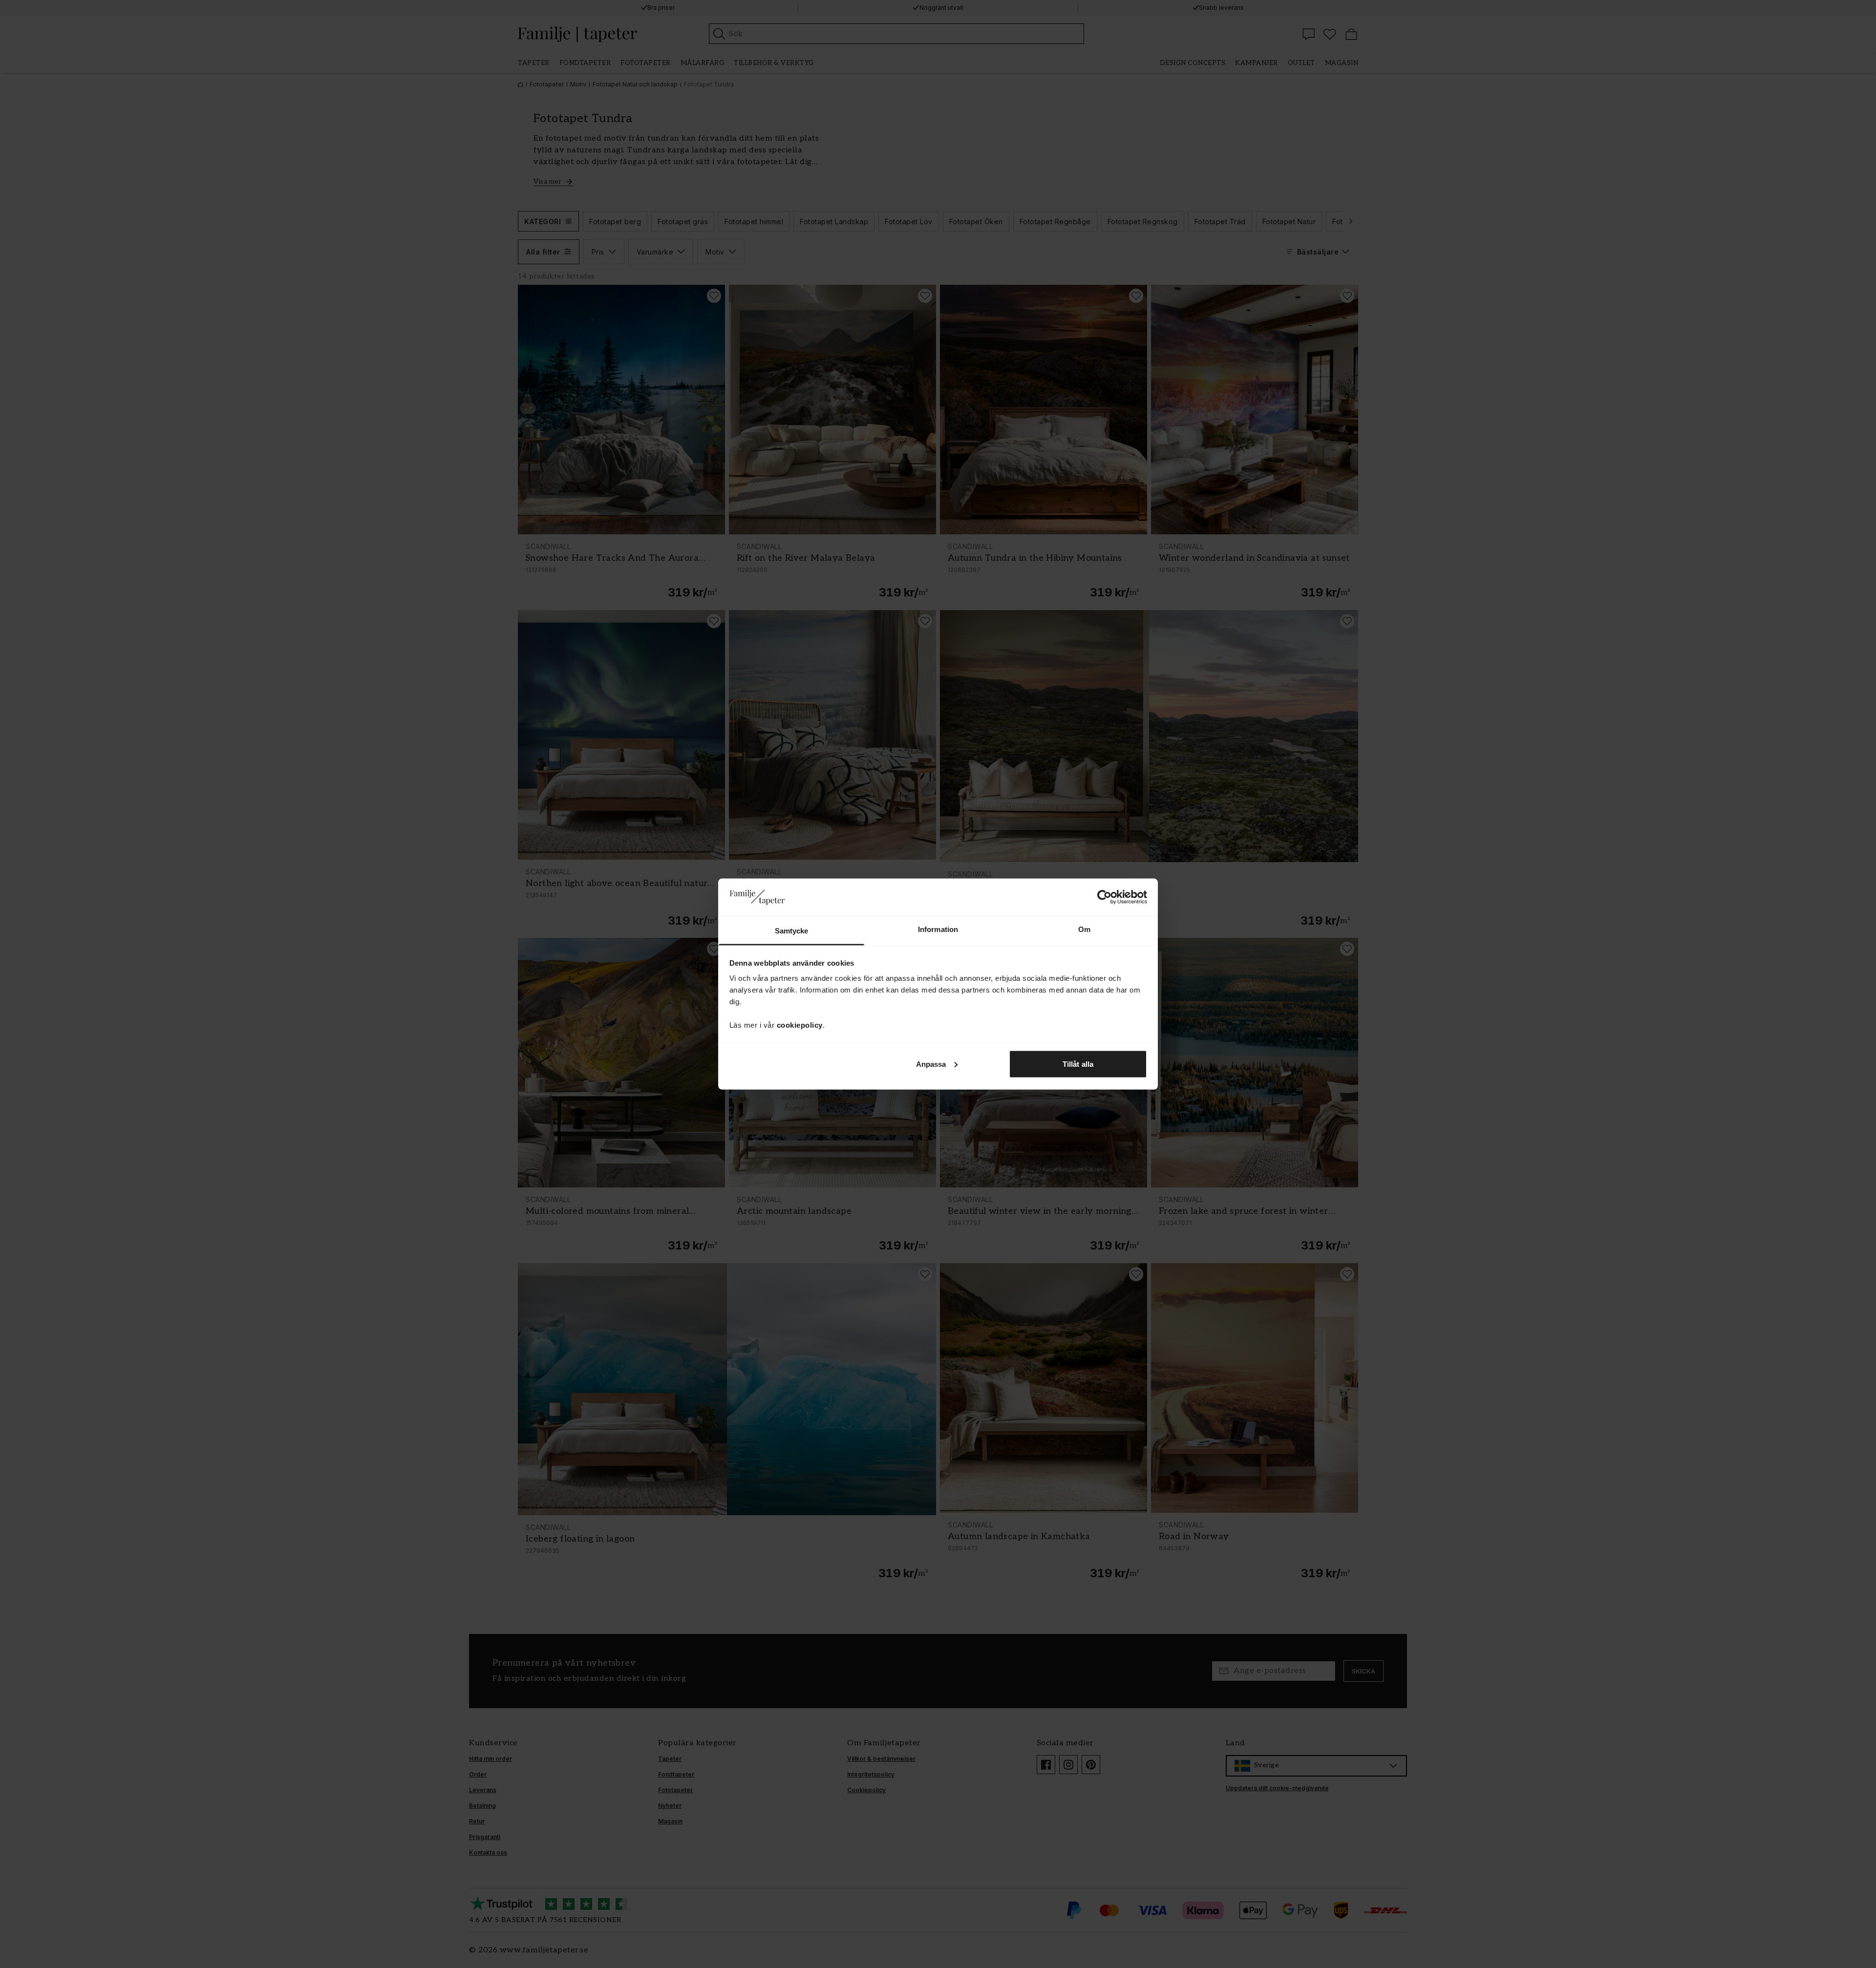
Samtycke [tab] (792, 931)
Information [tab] (938, 929)
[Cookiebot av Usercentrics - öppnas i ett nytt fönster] (1104, 897)
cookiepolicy (800, 1025)
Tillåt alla (1078, 1064)
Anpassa (931, 1064)
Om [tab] (1084, 929)
